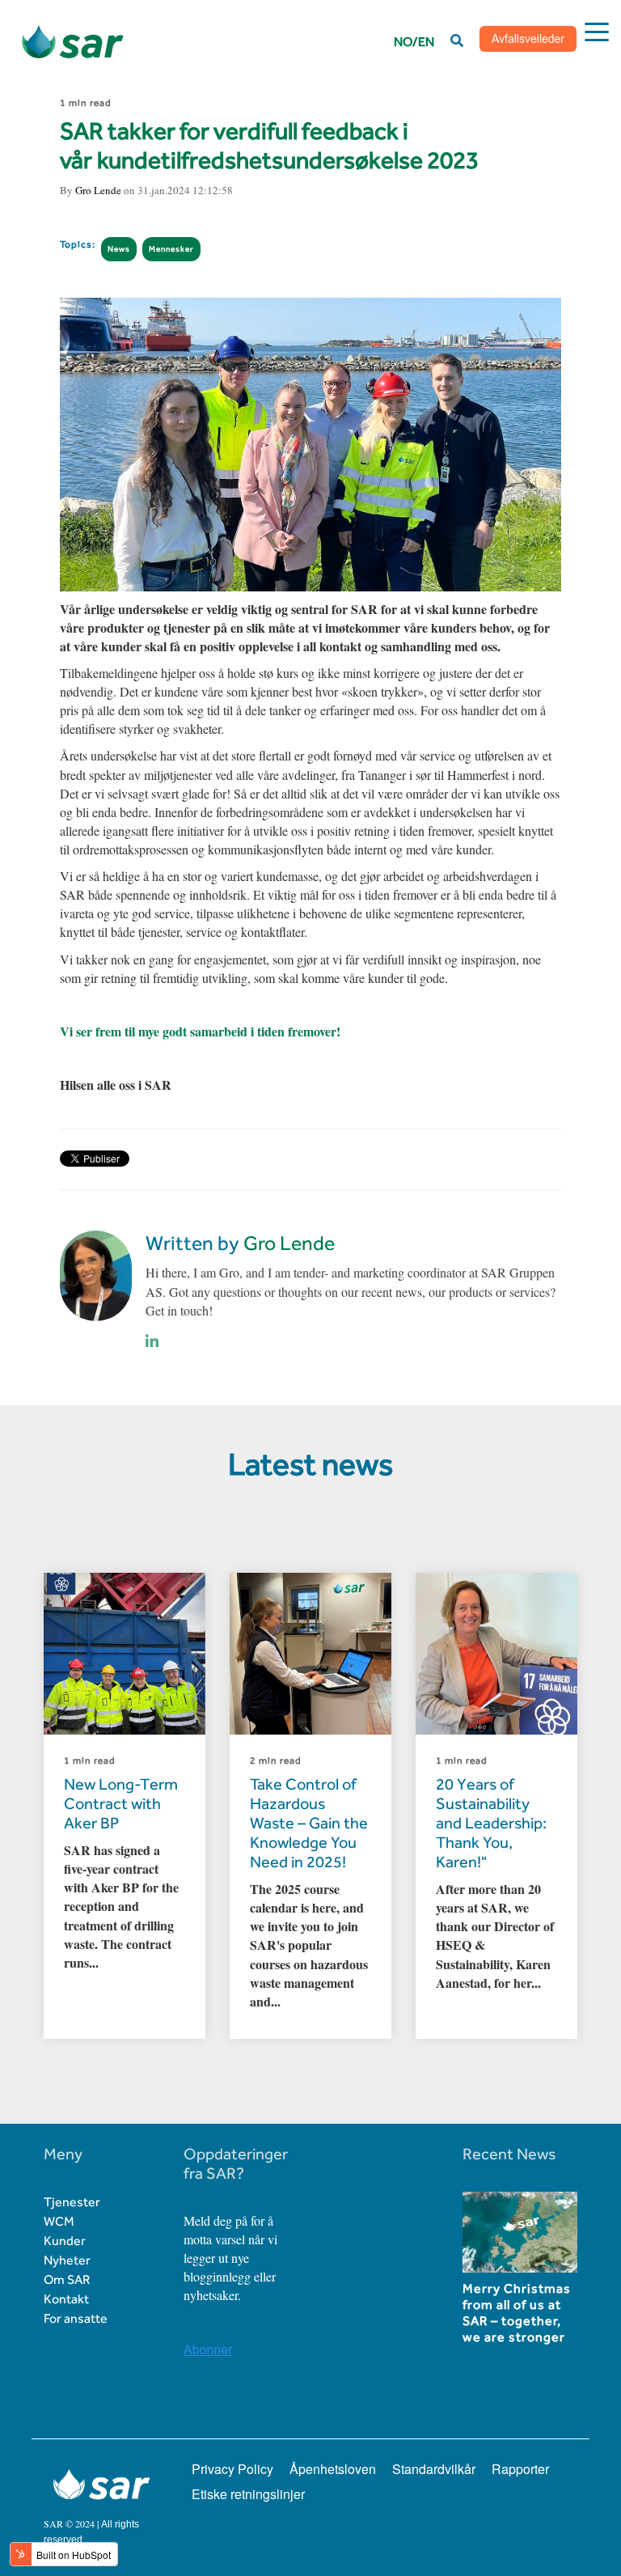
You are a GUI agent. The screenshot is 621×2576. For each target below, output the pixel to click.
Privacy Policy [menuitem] (232, 2469)
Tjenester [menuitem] (72, 2202)
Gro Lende (98, 190)
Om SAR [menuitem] (67, 2279)
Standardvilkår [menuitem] (434, 2469)
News (119, 249)
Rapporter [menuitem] (520, 2469)
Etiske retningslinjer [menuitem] (248, 2494)
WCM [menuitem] (59, 2221)
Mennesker (171, 249)
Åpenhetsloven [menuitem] (333, 2469)
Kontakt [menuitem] (66, 2299)
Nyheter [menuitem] (67, 2260)
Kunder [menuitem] (65, 2241)
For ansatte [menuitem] (76, 2318)
